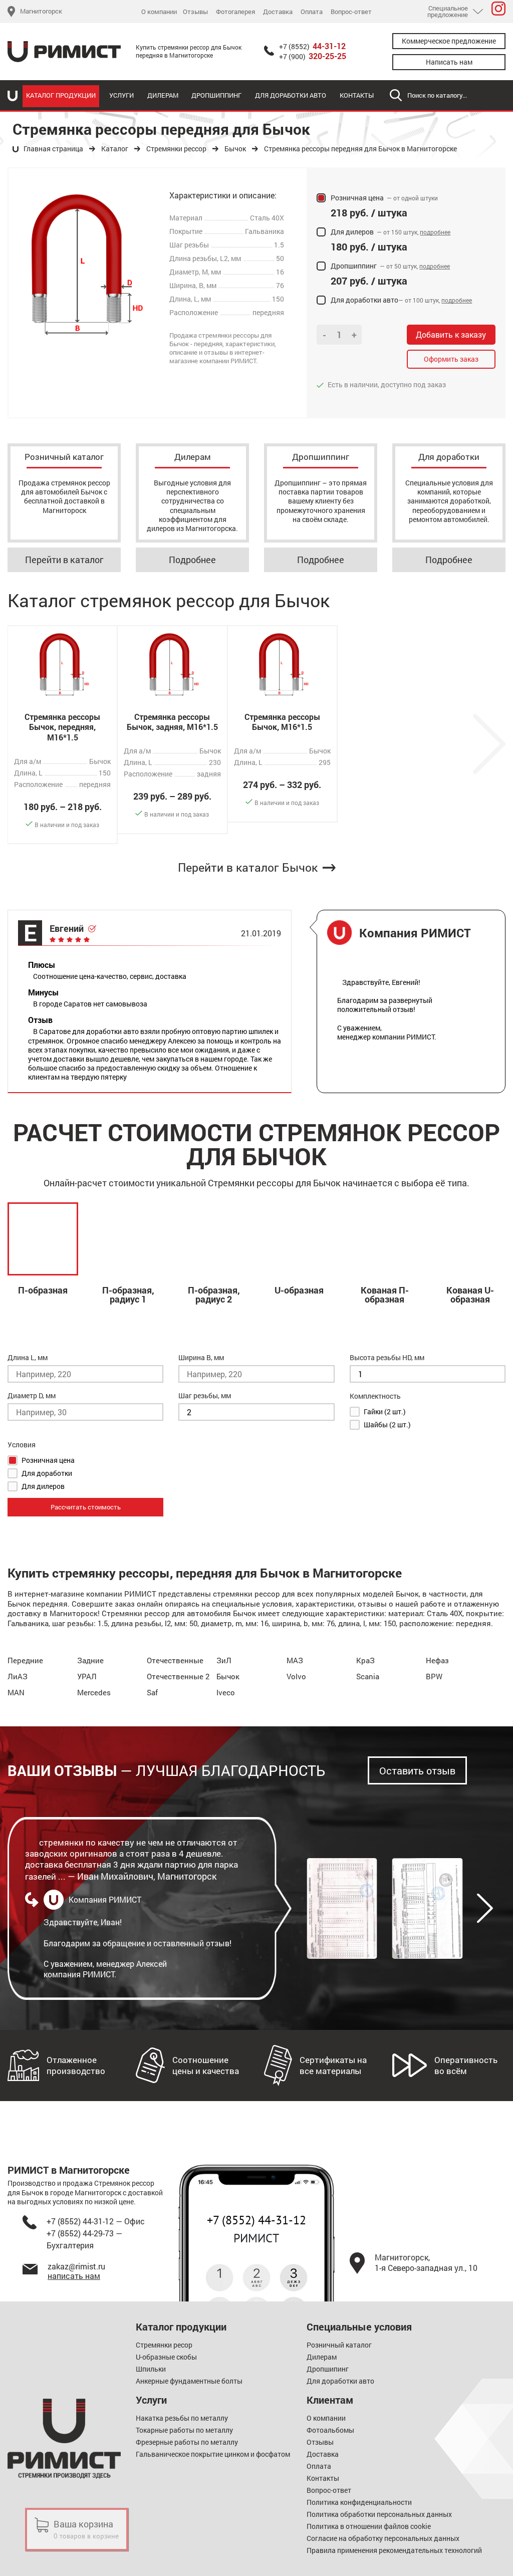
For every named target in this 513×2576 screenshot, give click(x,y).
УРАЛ (87, 1676)
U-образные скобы (166, 2357)
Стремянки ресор (164, 2345)
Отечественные (175, 1660)
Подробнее (192, 560)
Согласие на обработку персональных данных (383, 2538)
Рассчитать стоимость (86, 1507)
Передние (25, 1660)
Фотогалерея (235, 12)
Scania (368, 1676)
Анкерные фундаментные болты (189, 2381)
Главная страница (53, 149)
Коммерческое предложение (449, 41)
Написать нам (449, 62)
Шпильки (151, 2369)
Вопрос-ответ (351, 12)
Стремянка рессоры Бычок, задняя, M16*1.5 (172, 722)
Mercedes (94, 1692)
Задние (90, 1660)
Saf (152, 1692)
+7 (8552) (312, 47)
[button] (485, 1908)
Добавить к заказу (451, 334)
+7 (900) (313, 57)
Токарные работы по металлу (184, 2430)
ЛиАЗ (18, 1676)
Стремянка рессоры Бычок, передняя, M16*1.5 (62, 727)
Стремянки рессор (176, 149)
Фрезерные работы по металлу (187, 2442)
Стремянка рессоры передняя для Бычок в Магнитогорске (360, 149)
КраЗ (365, 1660)
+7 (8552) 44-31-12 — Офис (96, 2221)
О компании (159, 12)
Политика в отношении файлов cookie (369, 2526)
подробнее (435, 232)
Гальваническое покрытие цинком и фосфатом (213, 2454)
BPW (434, 1676)
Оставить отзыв (417, 1770)
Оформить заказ (451, 359)
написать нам (74, 2276)
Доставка (278, 12)
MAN (16, 1692)
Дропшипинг (328, 2369)
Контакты (357, 95)
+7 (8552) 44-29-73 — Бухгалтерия (84, 2239)
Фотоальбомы (330, 2430)
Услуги (121, 95)
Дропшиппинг (216, 95)
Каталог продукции (61, 95)
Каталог (115, 149)
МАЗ (295, 1660)
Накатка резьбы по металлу (182, 2418)
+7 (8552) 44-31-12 (256, 2220)
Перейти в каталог (64, 560)
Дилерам (163, 95)
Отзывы (195, 12)
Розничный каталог (339, 2345)
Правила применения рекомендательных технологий (394, 2550)
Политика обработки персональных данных (379, 2514)
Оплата (312, 12)
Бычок (235, 149)
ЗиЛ (224, 1660)
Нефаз (437, 1660)
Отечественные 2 (178, 1676)
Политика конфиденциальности (359, 2502)
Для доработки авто (291, 95)
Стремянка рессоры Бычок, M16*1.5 (282, 722)
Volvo (296, 1676)
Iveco (226, 1692)
